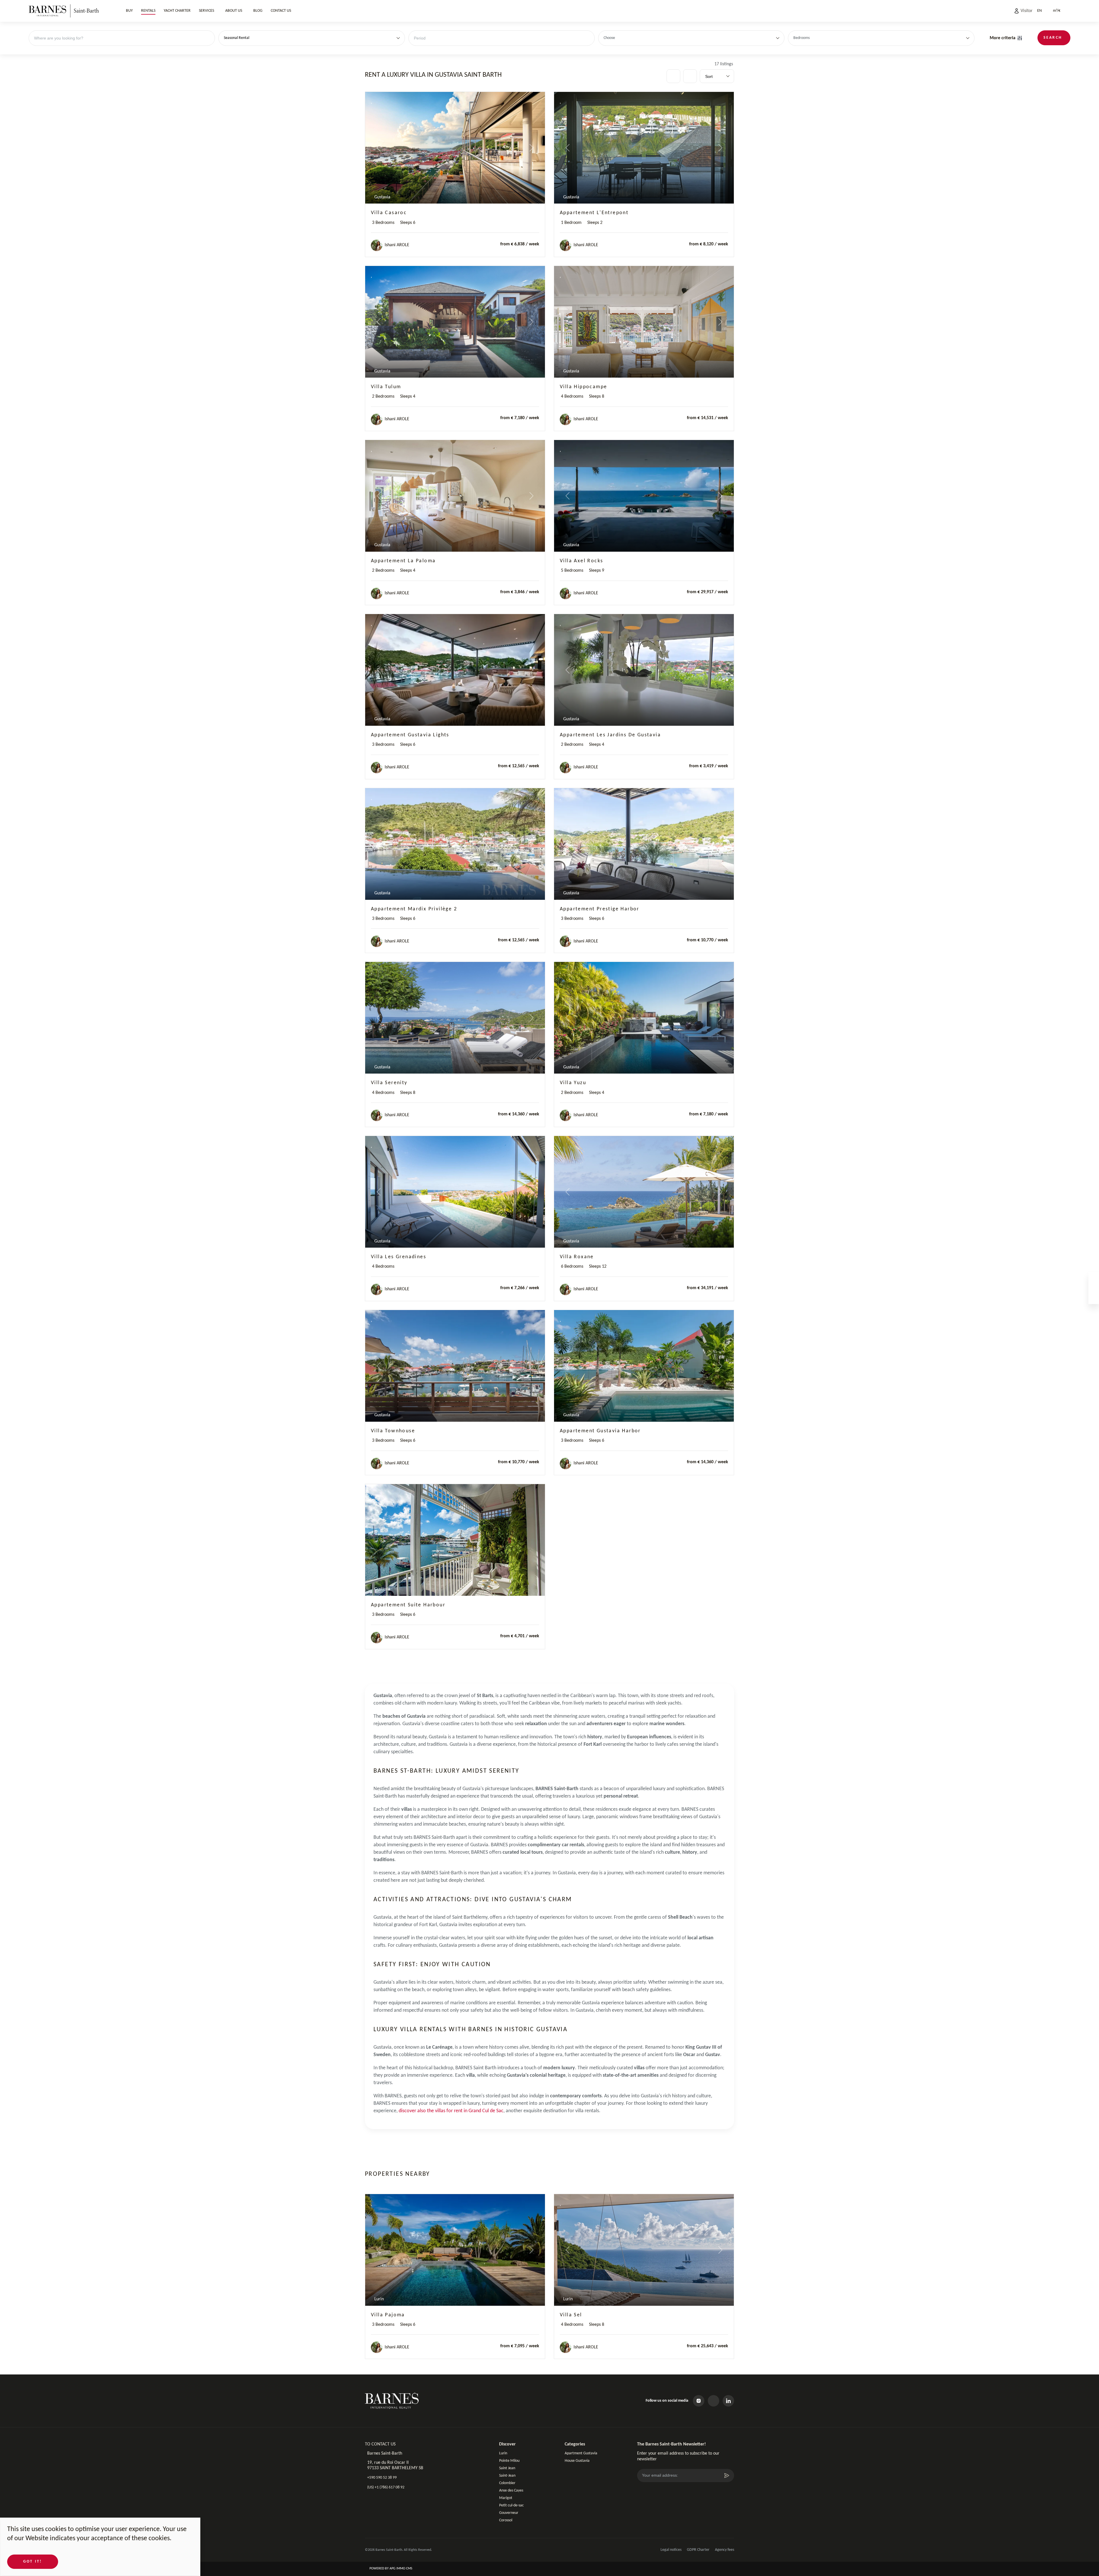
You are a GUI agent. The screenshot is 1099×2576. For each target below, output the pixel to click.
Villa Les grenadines (399, 1257)
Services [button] (206, 11)
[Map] (673, 76)
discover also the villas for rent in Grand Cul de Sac (451, 2111)
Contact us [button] (281, 11)
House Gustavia (577, 2461)
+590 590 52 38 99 (382, 2478)
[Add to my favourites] (372, 101)
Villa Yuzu (573, 1083)
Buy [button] (129, 11)
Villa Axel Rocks (581, 561)
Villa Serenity (389, 1083)
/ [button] (1057, 11)
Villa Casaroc (389, 213)
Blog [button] (258, 11)
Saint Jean (507, 2468)
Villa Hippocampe (583, 387)
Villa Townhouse (393, 1431)
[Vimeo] (713, 2401)
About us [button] (234, 11)
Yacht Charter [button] (177, 11)
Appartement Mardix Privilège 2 (414, 909)
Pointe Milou (509, 2461)
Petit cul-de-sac (511, 2505)
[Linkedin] (728, 2401)
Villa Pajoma (388, 2315)
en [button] (1039, 11)
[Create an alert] (690, 76)
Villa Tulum (386, 387)
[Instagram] (699, 2401)
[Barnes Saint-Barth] (64, 11)
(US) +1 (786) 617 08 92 (386, 2487)
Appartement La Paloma (403, 561)
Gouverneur (509, 2513)
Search (1053, 38)
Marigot (506, 2498)
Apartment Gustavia (581, 2453)
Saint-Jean (507, 2476)
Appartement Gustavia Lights (410, 735)
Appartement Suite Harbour (408, 1605)
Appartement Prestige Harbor (600, 909)
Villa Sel (571, 2315)
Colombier (507, 2483)
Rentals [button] (148, 11)
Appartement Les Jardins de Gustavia (610, 735)
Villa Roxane (577, 1257)
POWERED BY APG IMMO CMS (391, 2569)
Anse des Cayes (511, 2491)
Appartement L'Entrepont (594, 213)
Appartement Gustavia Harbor (600, 1431)
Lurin (503, 2453)
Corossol (506, 2520)
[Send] (727, 2476)
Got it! (33, 2562)
